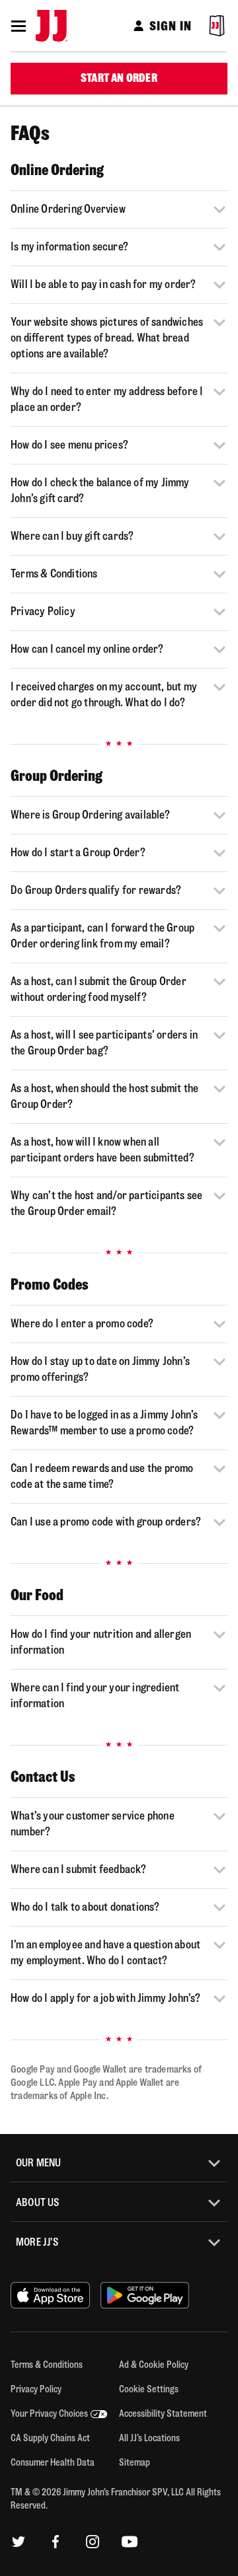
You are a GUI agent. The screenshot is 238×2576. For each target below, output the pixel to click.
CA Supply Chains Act (50, 2438)
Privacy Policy (36, 2389)
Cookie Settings (149, 2389)
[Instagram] (93, 2542)
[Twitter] (19, 2542)
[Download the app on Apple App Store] (50, 2296)
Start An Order (119, 78)
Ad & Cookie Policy (154, 2365)
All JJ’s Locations (149, 2438)
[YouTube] (130, 2542)
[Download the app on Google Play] (145, 2296)
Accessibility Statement (163, 2414)
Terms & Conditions (47, 2365)
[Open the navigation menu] (19, 26)
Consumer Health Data (53, 2463)
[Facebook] (56, 2542)
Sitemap (135, 2463)
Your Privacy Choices (49, 2414)
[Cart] (217, 26)
